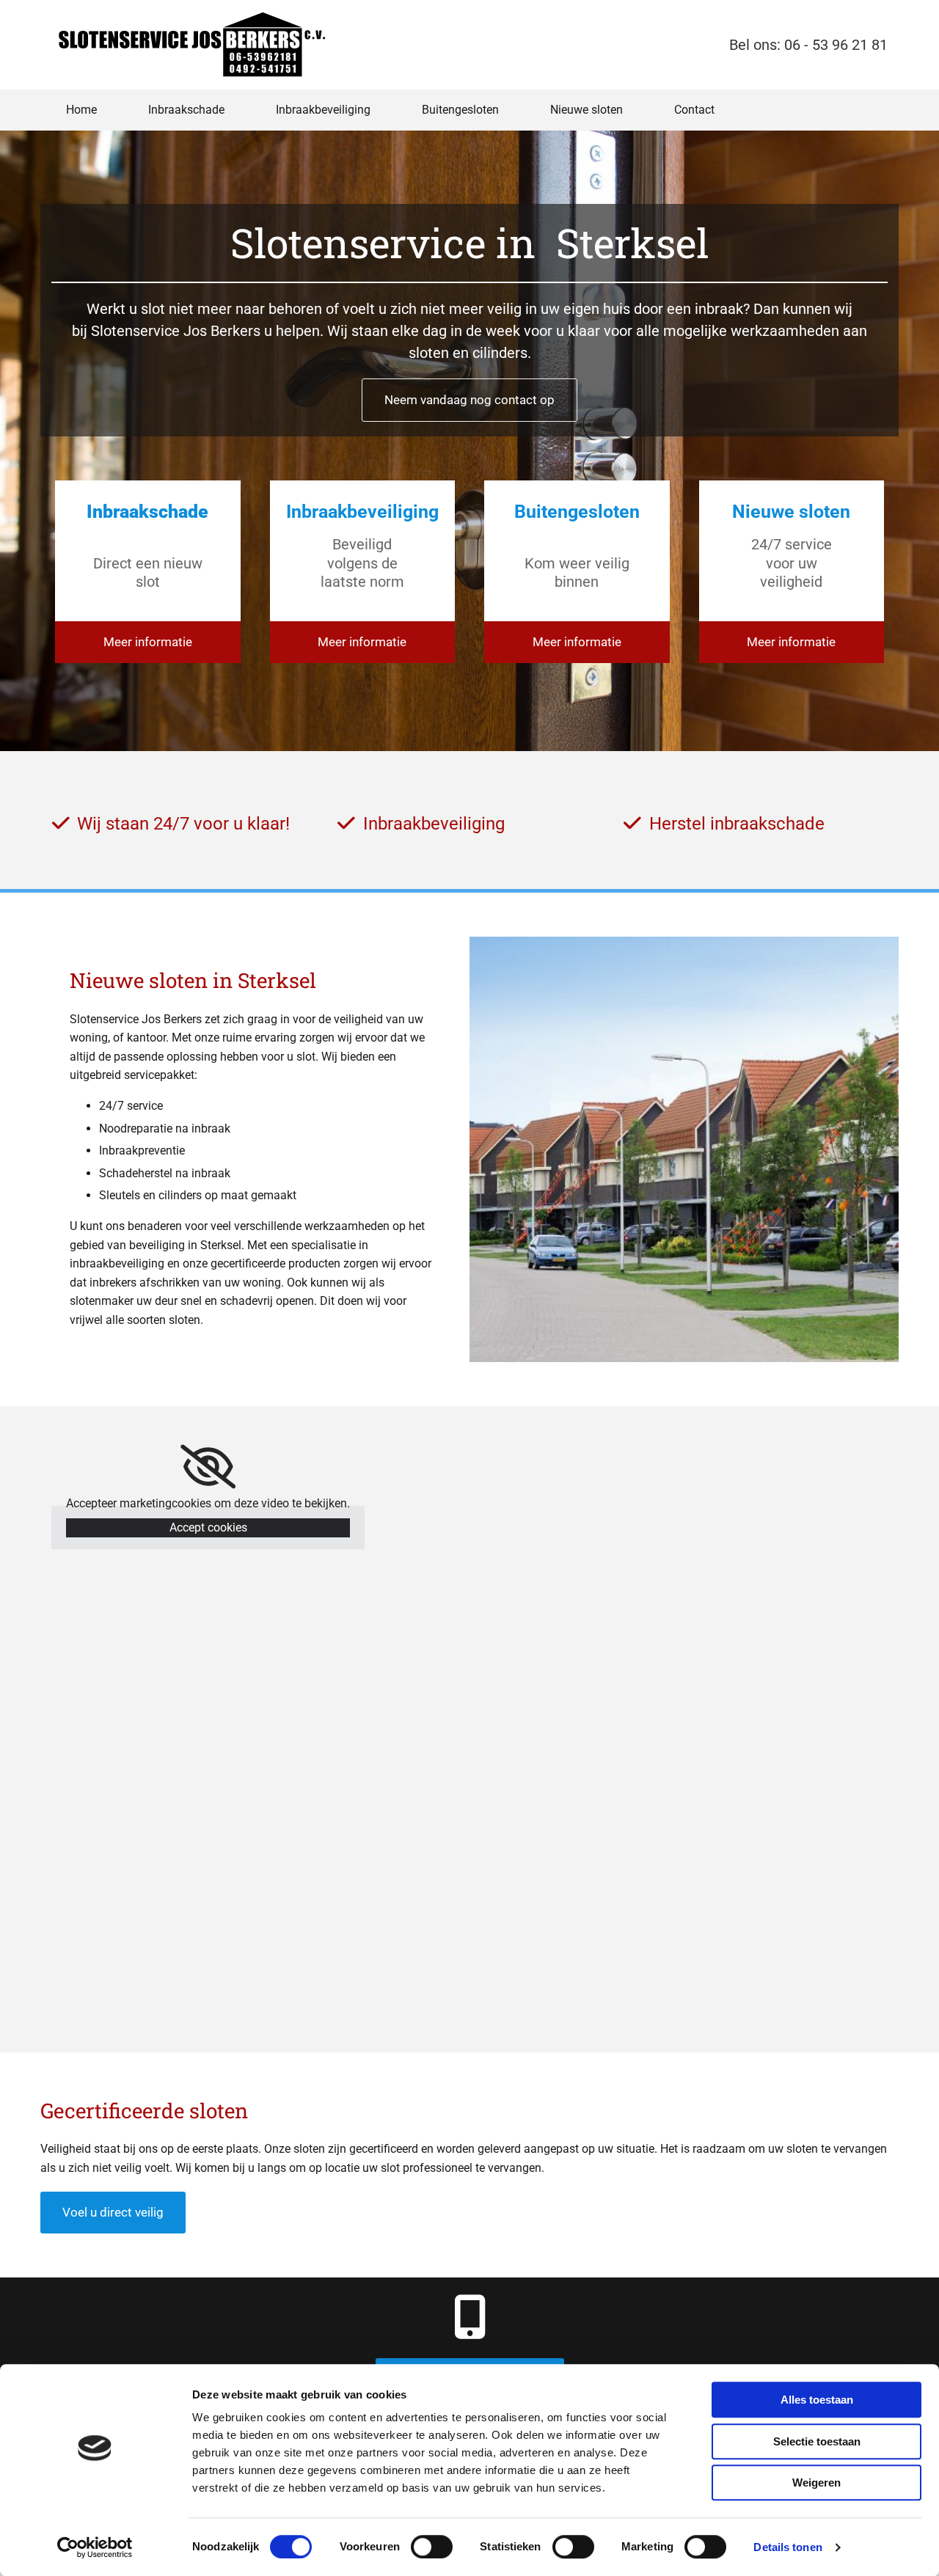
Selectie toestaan (817, 2441)
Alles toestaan (817, 2400)
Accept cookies (208, 1527)
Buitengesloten (460, 110)
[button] (469, 400)
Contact (694, 110)
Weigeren (816, 2482)
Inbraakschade (186, 110)
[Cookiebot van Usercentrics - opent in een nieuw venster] (95, 2547)
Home (81, 110)
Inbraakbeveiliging (323, 110)
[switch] (432, 2547)
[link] (208, 1467)
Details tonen (788, 2547)
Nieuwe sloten (587, 110)
